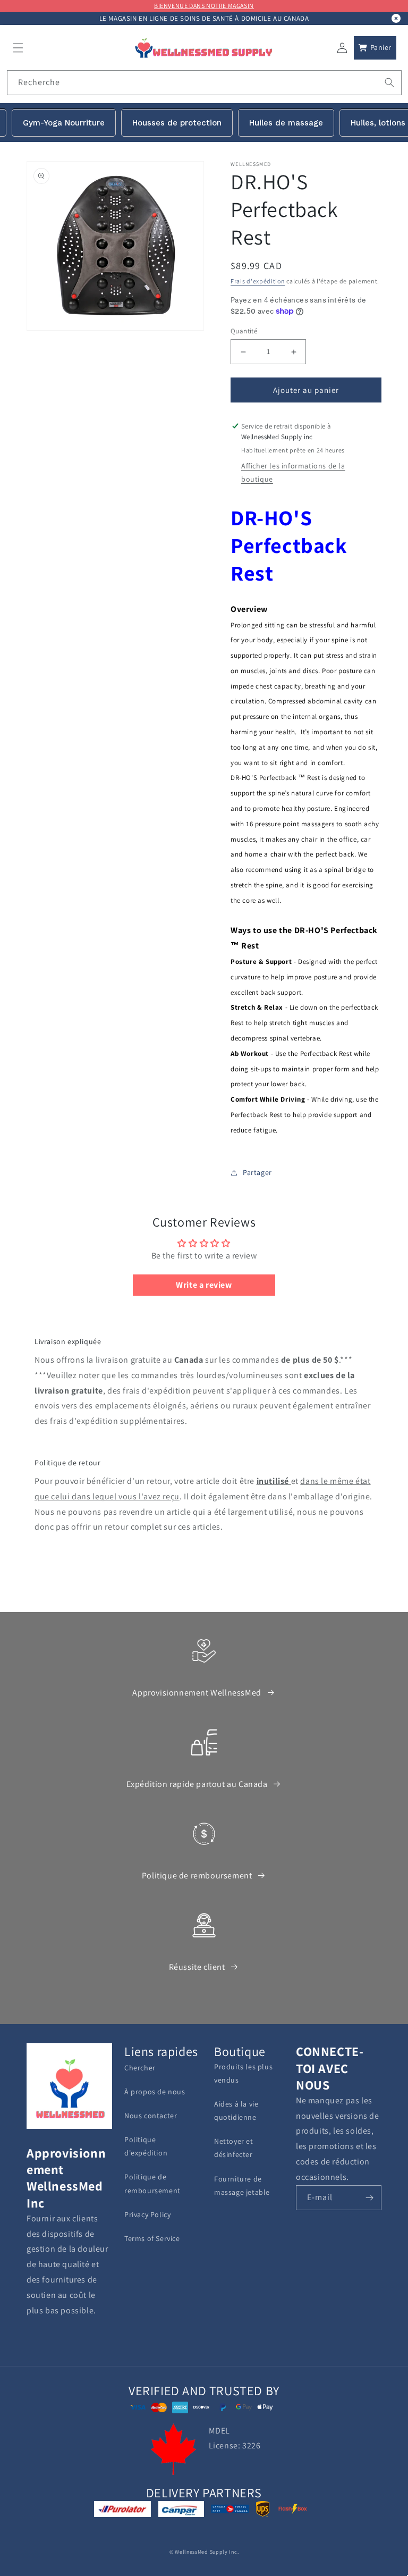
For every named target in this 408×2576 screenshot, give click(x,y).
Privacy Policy (147, 2214)
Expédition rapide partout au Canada (197, 1784)
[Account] (342, 48)
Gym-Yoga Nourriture (64, 123)
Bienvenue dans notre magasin (204, 6)
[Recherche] (389, 82)
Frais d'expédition (258, 281)
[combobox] (204, 83)
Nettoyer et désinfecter (234, 2148)
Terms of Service (152, 2238)
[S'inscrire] (369, 2198)
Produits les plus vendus (243, 2073)
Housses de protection (177, 123)
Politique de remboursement (197, 1876)
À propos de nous (155, 2092)
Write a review (204, 1285)
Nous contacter (151, 2116)
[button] (18, 48)
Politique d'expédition (146, 2146)
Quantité (244, 331)
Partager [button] (257, 1172)
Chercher (140, 2068)
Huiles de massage (286, 123)
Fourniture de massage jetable (242, 2185)
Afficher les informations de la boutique (293, 472)
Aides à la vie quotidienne (236, 2111)
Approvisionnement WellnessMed (197, 1693)
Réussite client (197, 1967)
